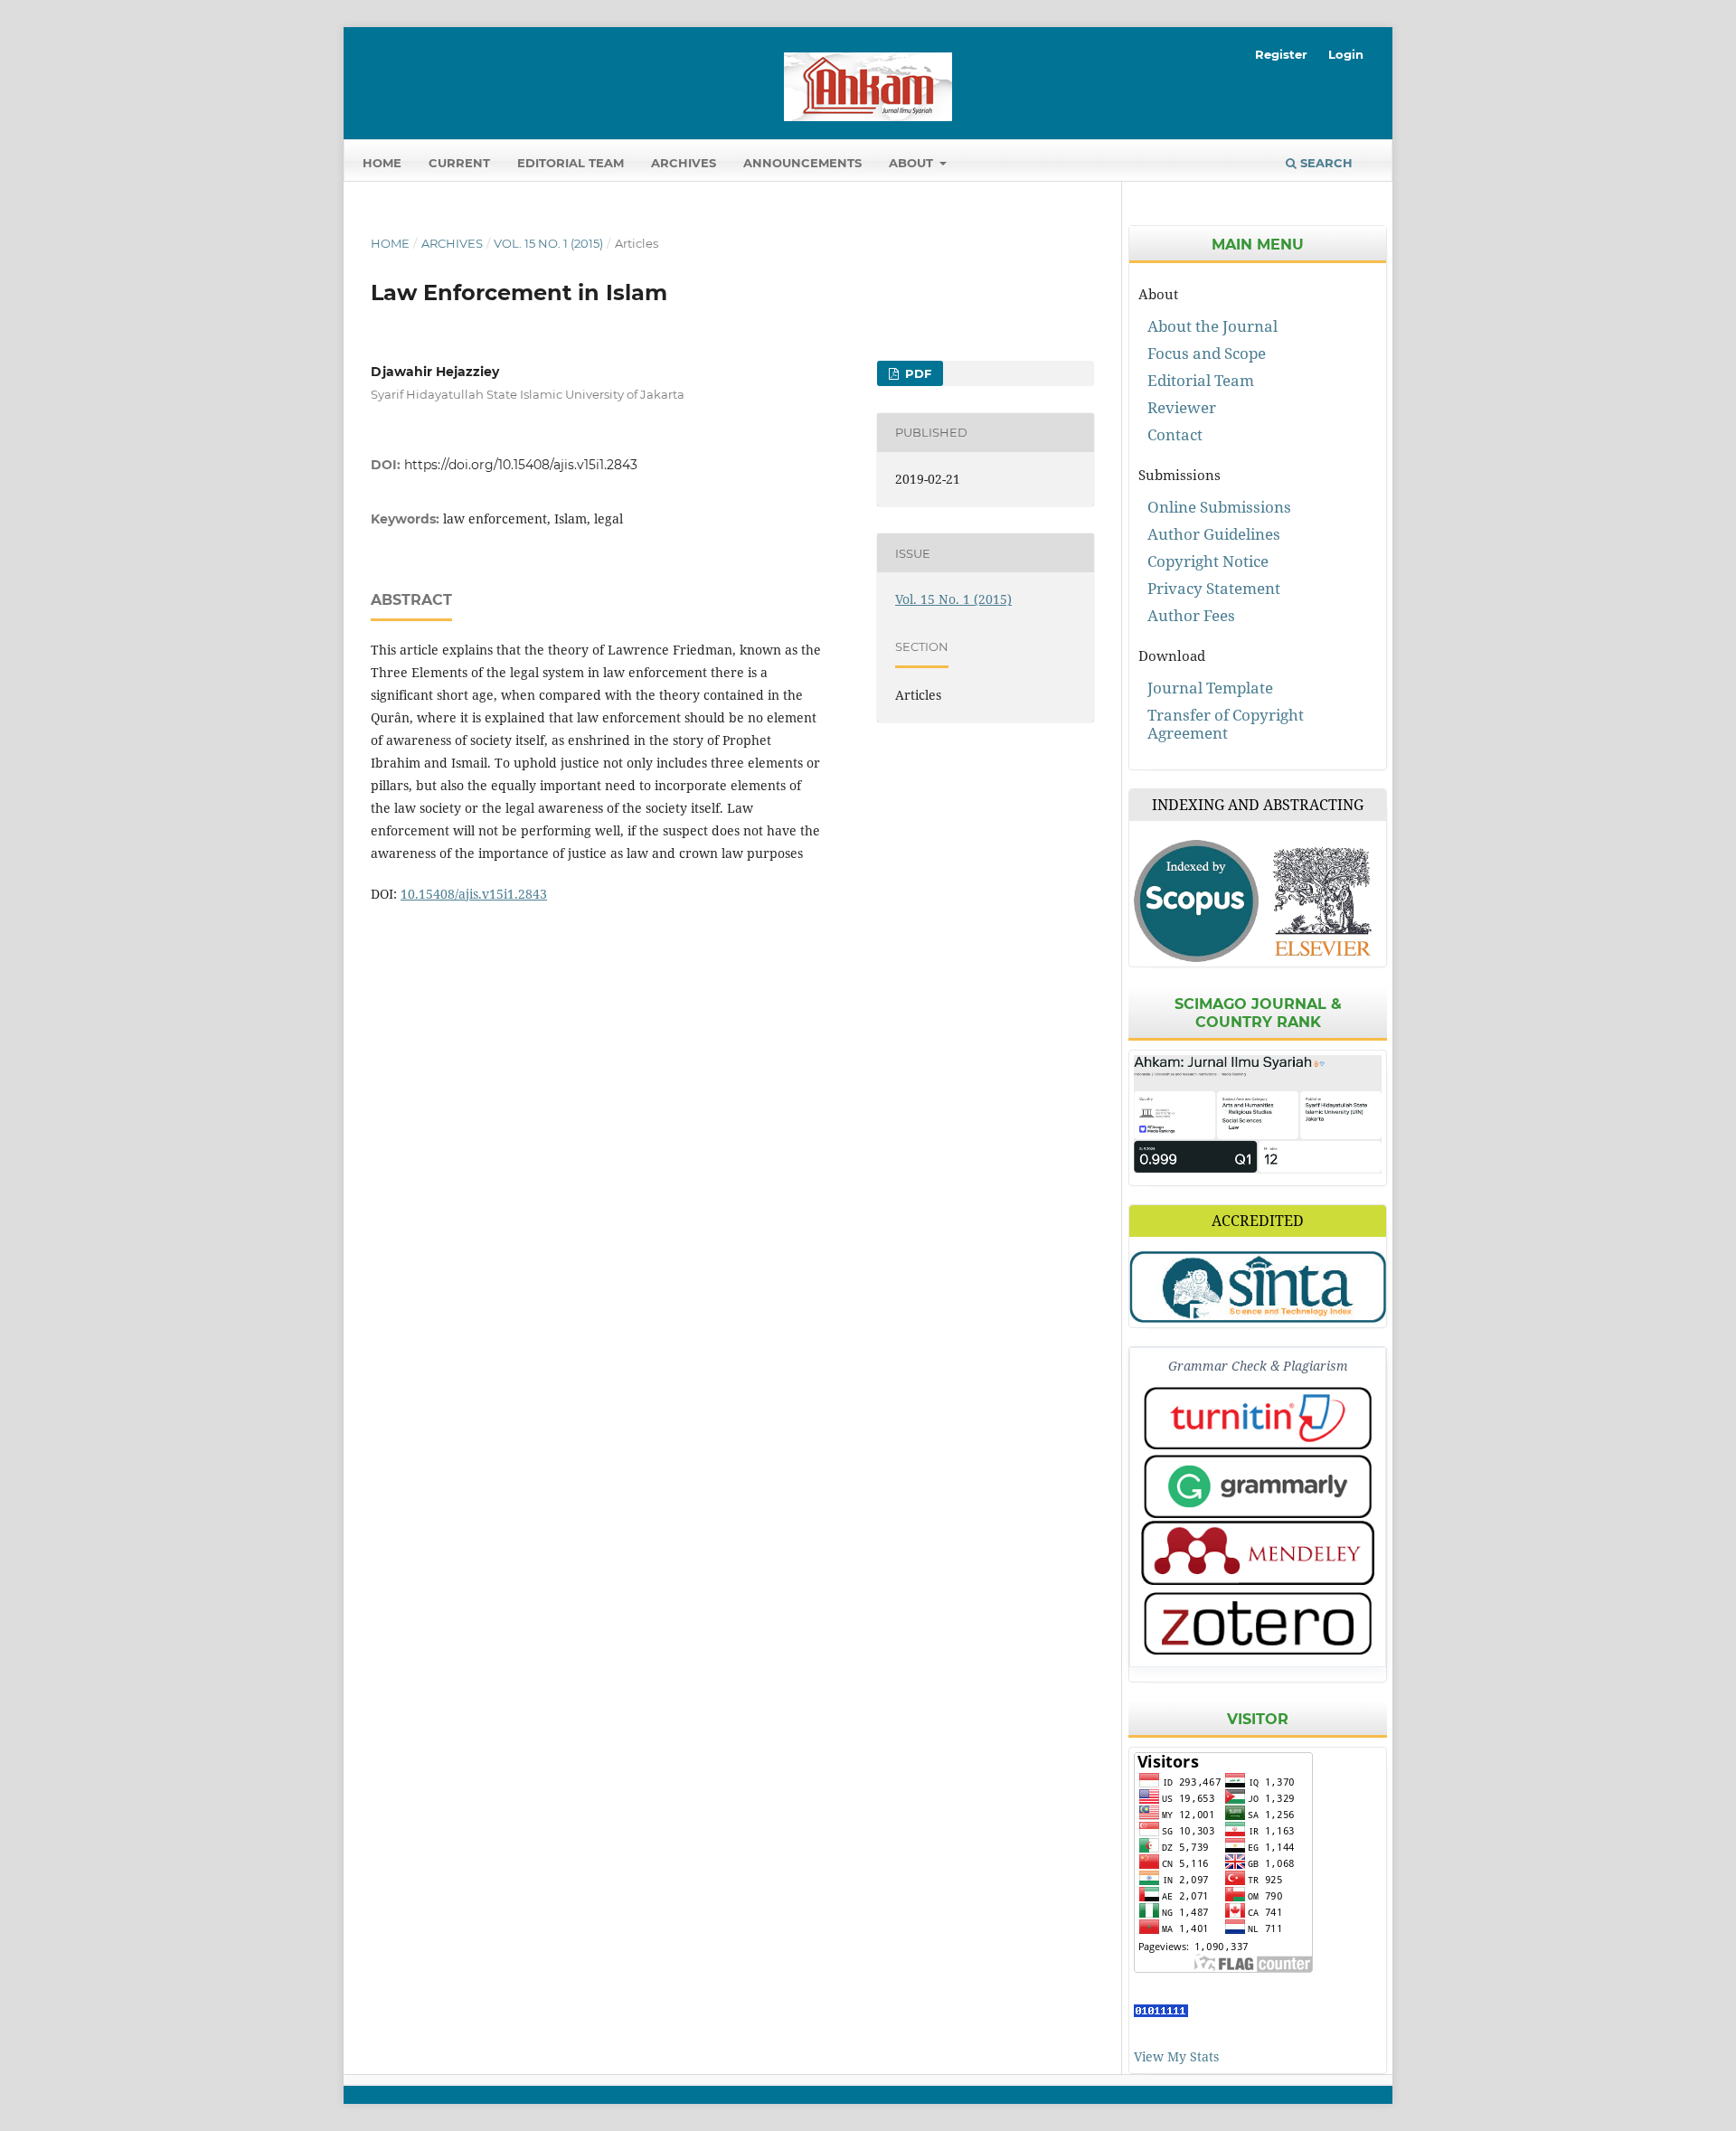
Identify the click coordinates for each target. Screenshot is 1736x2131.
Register (1281, 54)
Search (1325, 163)
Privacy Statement (1214, 588)
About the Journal (1212, 326)
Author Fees (1191, 615)
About (913, 163)
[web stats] (1161, 2012)
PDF (916, 373)
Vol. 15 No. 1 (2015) (548, 243)
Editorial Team (571, 163)
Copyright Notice (1208, 561)
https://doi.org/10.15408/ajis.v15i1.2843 (521, 465)
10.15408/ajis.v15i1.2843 (474, 894)
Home (382, 163)
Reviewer (1182, 407)
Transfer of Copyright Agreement (1226, 724)
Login (1346, 54)
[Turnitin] (1258, 1418)
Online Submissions (1219, 507)
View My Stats (1176, 2056)
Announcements (802, 163)
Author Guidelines (1214, 534)
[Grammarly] (1258, 1486)
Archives (684, 163)
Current (459, 163)
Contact (1175, 434)
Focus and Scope (1207, 353)
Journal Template (1210, 688)
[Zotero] (1258, 1623)
